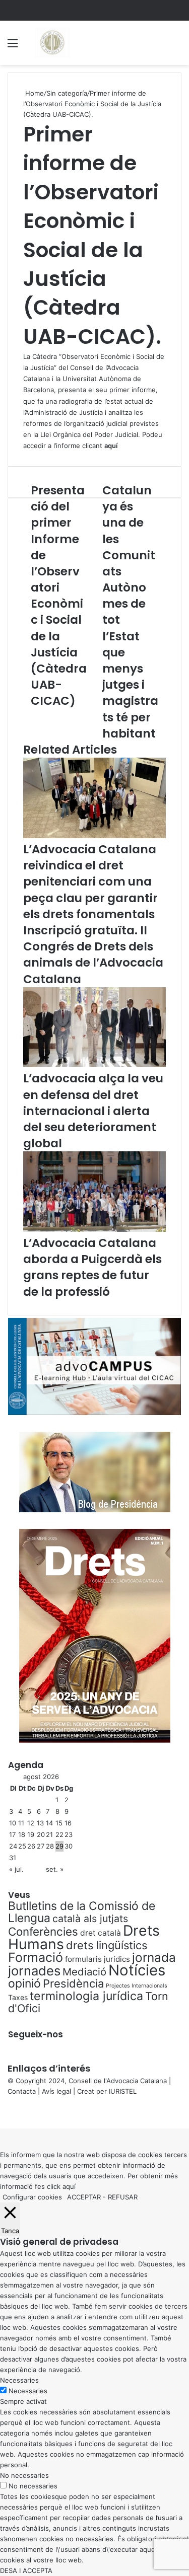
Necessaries (28, 2391)
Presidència (73, 1983)
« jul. (16, 1869)
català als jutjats (90, 1919)
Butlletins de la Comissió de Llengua (82, 1912)
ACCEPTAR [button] (84, 2197)
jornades (34, 1971)
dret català (101, 1933)
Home (34, 93)
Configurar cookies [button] (32, 2197)
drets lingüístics (107, 1945)
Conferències (43, 1931)
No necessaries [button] (24, 2475)
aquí (69, 2186)
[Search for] (176, 47)
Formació (36, 1957)
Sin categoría (67, 93)
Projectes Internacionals (137, 1986)
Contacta (22, 2091)
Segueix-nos (36, 2034)
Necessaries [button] (19, 2380)
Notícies (137, 1970)
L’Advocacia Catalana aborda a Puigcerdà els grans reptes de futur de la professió (92, 1267)
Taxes (18, 1997)
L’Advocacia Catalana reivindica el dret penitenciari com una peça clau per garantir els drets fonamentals (90, 882)
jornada (154, 1957)
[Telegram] (7, 2112)
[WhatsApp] (5, 2112)
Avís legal (56, 2091)
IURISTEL (123, 2091)
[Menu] (13, 47)
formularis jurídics (98, 1959)
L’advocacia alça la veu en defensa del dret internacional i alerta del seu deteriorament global (93, 1111)
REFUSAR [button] (123, 2197)
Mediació (84, 1972)
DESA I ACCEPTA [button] (26, 2570)
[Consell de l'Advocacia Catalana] (52, 43)
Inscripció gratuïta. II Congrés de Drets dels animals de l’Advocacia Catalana (93, 955)
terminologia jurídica (86, 1996)
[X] (3, 2112)
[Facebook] (1, 2112)
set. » (55, 1869)
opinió (24, 1983)
